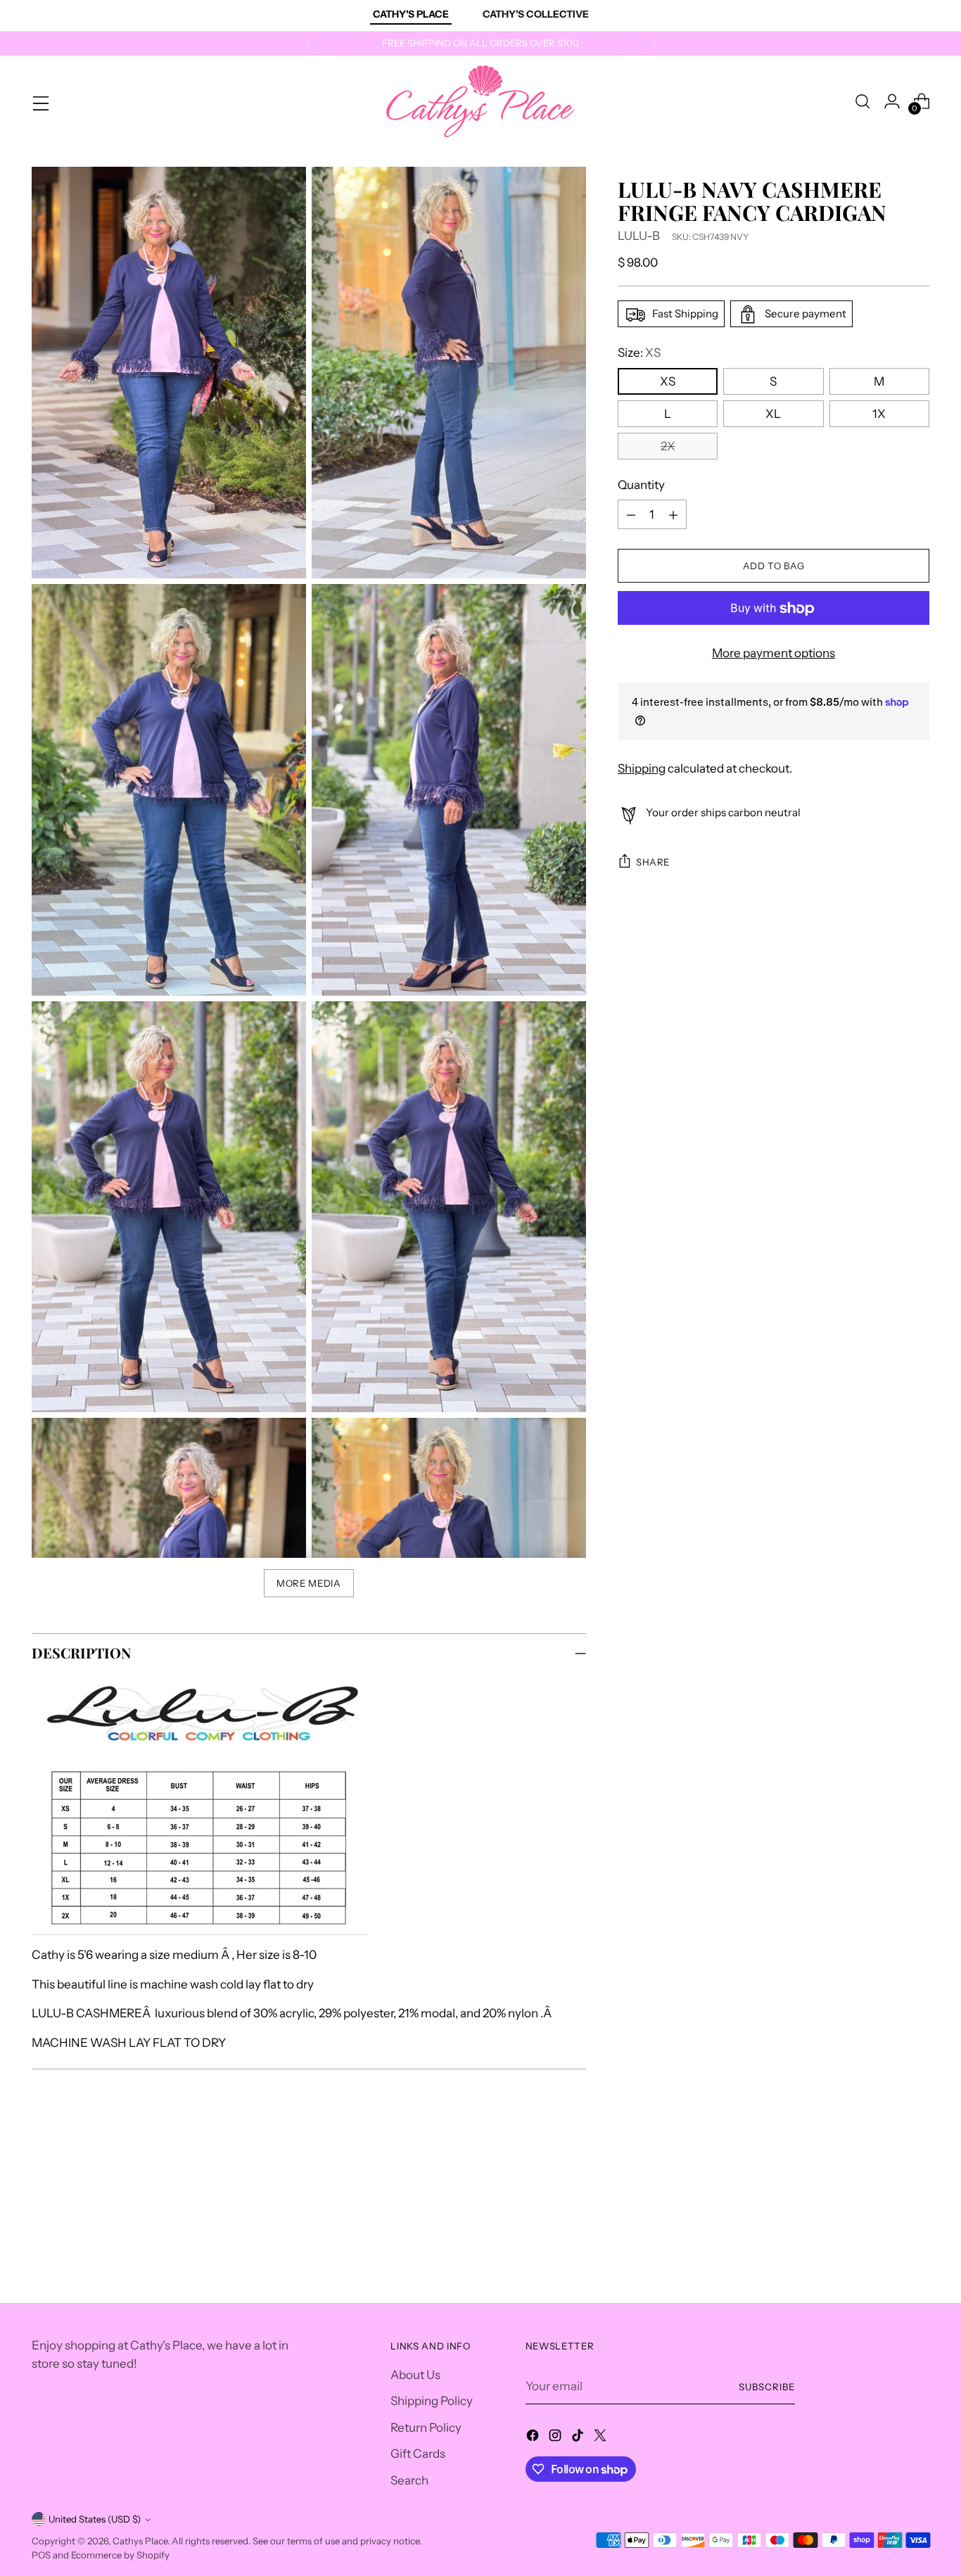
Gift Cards (418, 2454)
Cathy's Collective (536, 14)
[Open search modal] (863, 101)
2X (668, 446)
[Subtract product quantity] (631, 515)
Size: (639, 353)
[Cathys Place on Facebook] (534, 2438)
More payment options (774, 654)
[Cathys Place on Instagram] (556, 2438)
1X (879, 414)
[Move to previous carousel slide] (885, 2192)
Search (409, 2480)
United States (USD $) (95, 2519)
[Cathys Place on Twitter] (602, 2438)
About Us (415, 2375)
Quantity (641, 485)
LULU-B (639, 236)
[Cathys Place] (480, 101)
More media (309, 1583)
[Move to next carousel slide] (917, 2191)
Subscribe (767, 2387)
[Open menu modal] (39, 101)
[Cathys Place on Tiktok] (579, 2438)
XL (773, 414)
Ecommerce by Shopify (120, 2555)
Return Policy (426, 2428)
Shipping (642, 768)
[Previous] (308, 44)
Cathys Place (140, 2541)
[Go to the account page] (892, 101)
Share (653, 862)
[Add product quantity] (673, 515)
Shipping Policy (432, 2401)
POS (41, 2555)
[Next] (654, 44)
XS (668, 381)
